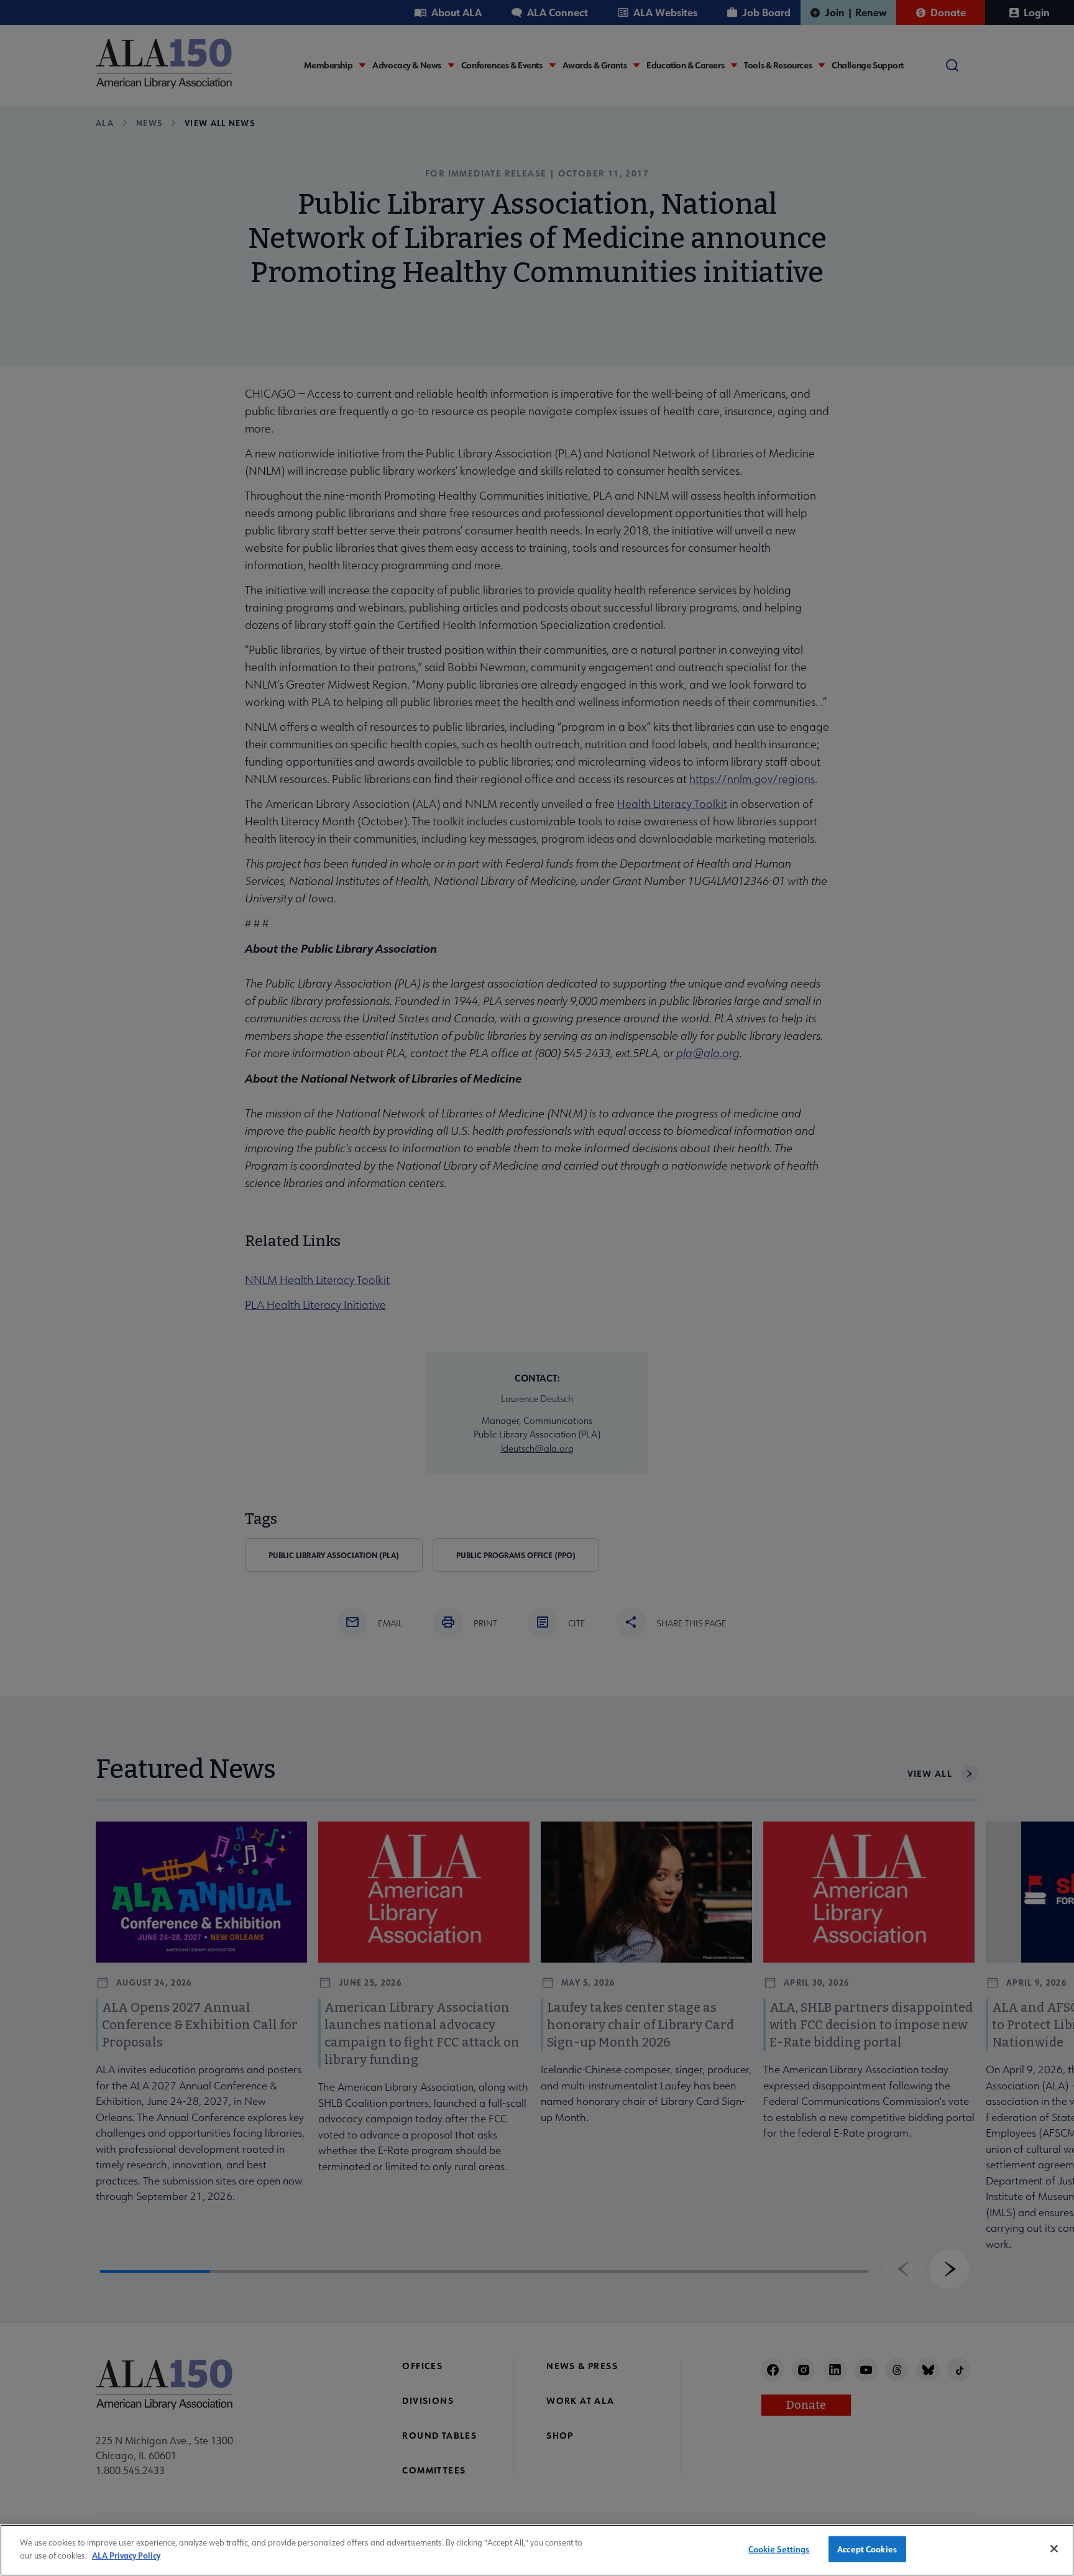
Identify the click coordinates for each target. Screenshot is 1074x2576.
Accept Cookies (867, 2549)
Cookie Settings (779, 2549)
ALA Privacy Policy (126, 2555)
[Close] (1054, 2549)
